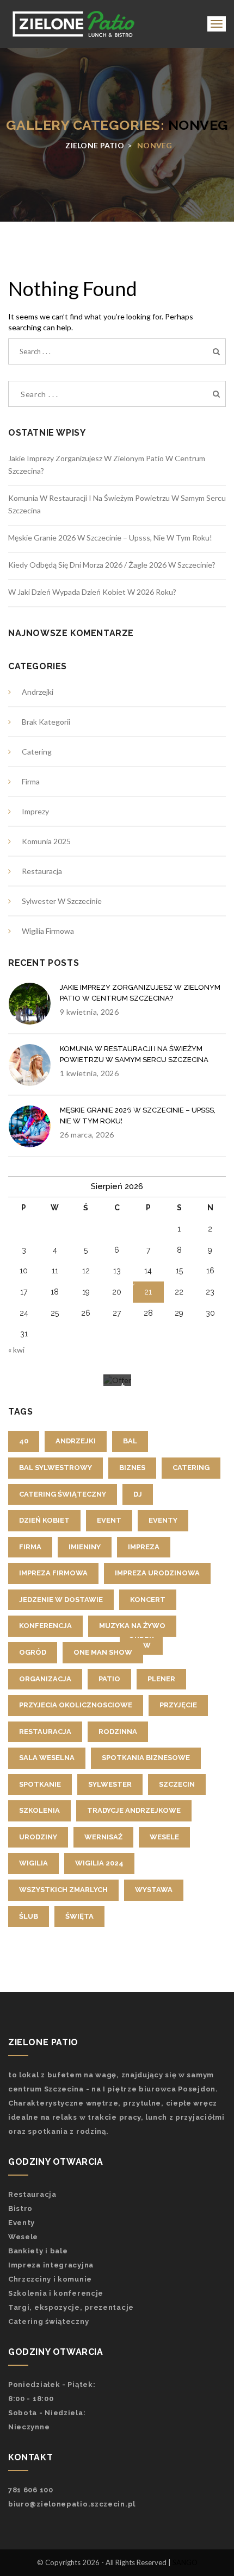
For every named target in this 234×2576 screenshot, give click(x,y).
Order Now (141, 1640)
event (109, 1520)
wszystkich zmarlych (63, 1890)
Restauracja (42, 871)
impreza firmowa (53, 1573)
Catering (37, 752)
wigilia (33, 1863)
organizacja (45, 1679)
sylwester (110, 1784)
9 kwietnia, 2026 (89, 1012)
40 (24, 1441)
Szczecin (177, 1784)
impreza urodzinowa (157, 1573)
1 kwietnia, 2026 (89, 1073)
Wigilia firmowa (48, 931)
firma (30, 1547)
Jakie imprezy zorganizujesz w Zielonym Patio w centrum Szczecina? (140, 993)
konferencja (45, 1626)
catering (191, 1468)
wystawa (154, 1890)
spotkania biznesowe (146, 1758)
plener (161, 1679)
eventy (163, 1520)
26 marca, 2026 (87, 1135)
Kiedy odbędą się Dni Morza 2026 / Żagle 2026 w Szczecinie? (112, 565)
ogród (33, 1652)
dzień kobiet (44, 1520)
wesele (164, 1837)
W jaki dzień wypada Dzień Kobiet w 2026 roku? (92, 592)
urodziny (38, 1837)
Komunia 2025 (46, 841)
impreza (144, 1547)
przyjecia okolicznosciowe (76, 1705)
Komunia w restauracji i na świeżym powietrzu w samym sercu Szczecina (134, 1054)
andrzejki (76, 1441)
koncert (148, 1600)
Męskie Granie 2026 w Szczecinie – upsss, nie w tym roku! (110, 538)
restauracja (45, 1732)
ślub (29, 1916)
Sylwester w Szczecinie (62, 901)
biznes (132, 1468)
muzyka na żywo (132, 1626)
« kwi (16, 1350)
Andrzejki (38, 692)
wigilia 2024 (99, 1863)
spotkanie (40, 1784)
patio (109, 1679)
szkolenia (39, 1810)
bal (130, 1441)
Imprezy (35, 811)
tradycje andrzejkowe (134, 1810)
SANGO (185, 2562)
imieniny (85, 1547)
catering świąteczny (63, 1494)
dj (138, 1494)
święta (79, 1916)
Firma (31, 781)
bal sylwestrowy (56, 1468)
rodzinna (118, 1732)
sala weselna (47, 1758)
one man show (103, 1652)
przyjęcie (178, 1705)
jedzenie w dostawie (61, 1600)
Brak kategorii (46, 722)
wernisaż (103, 1837)
